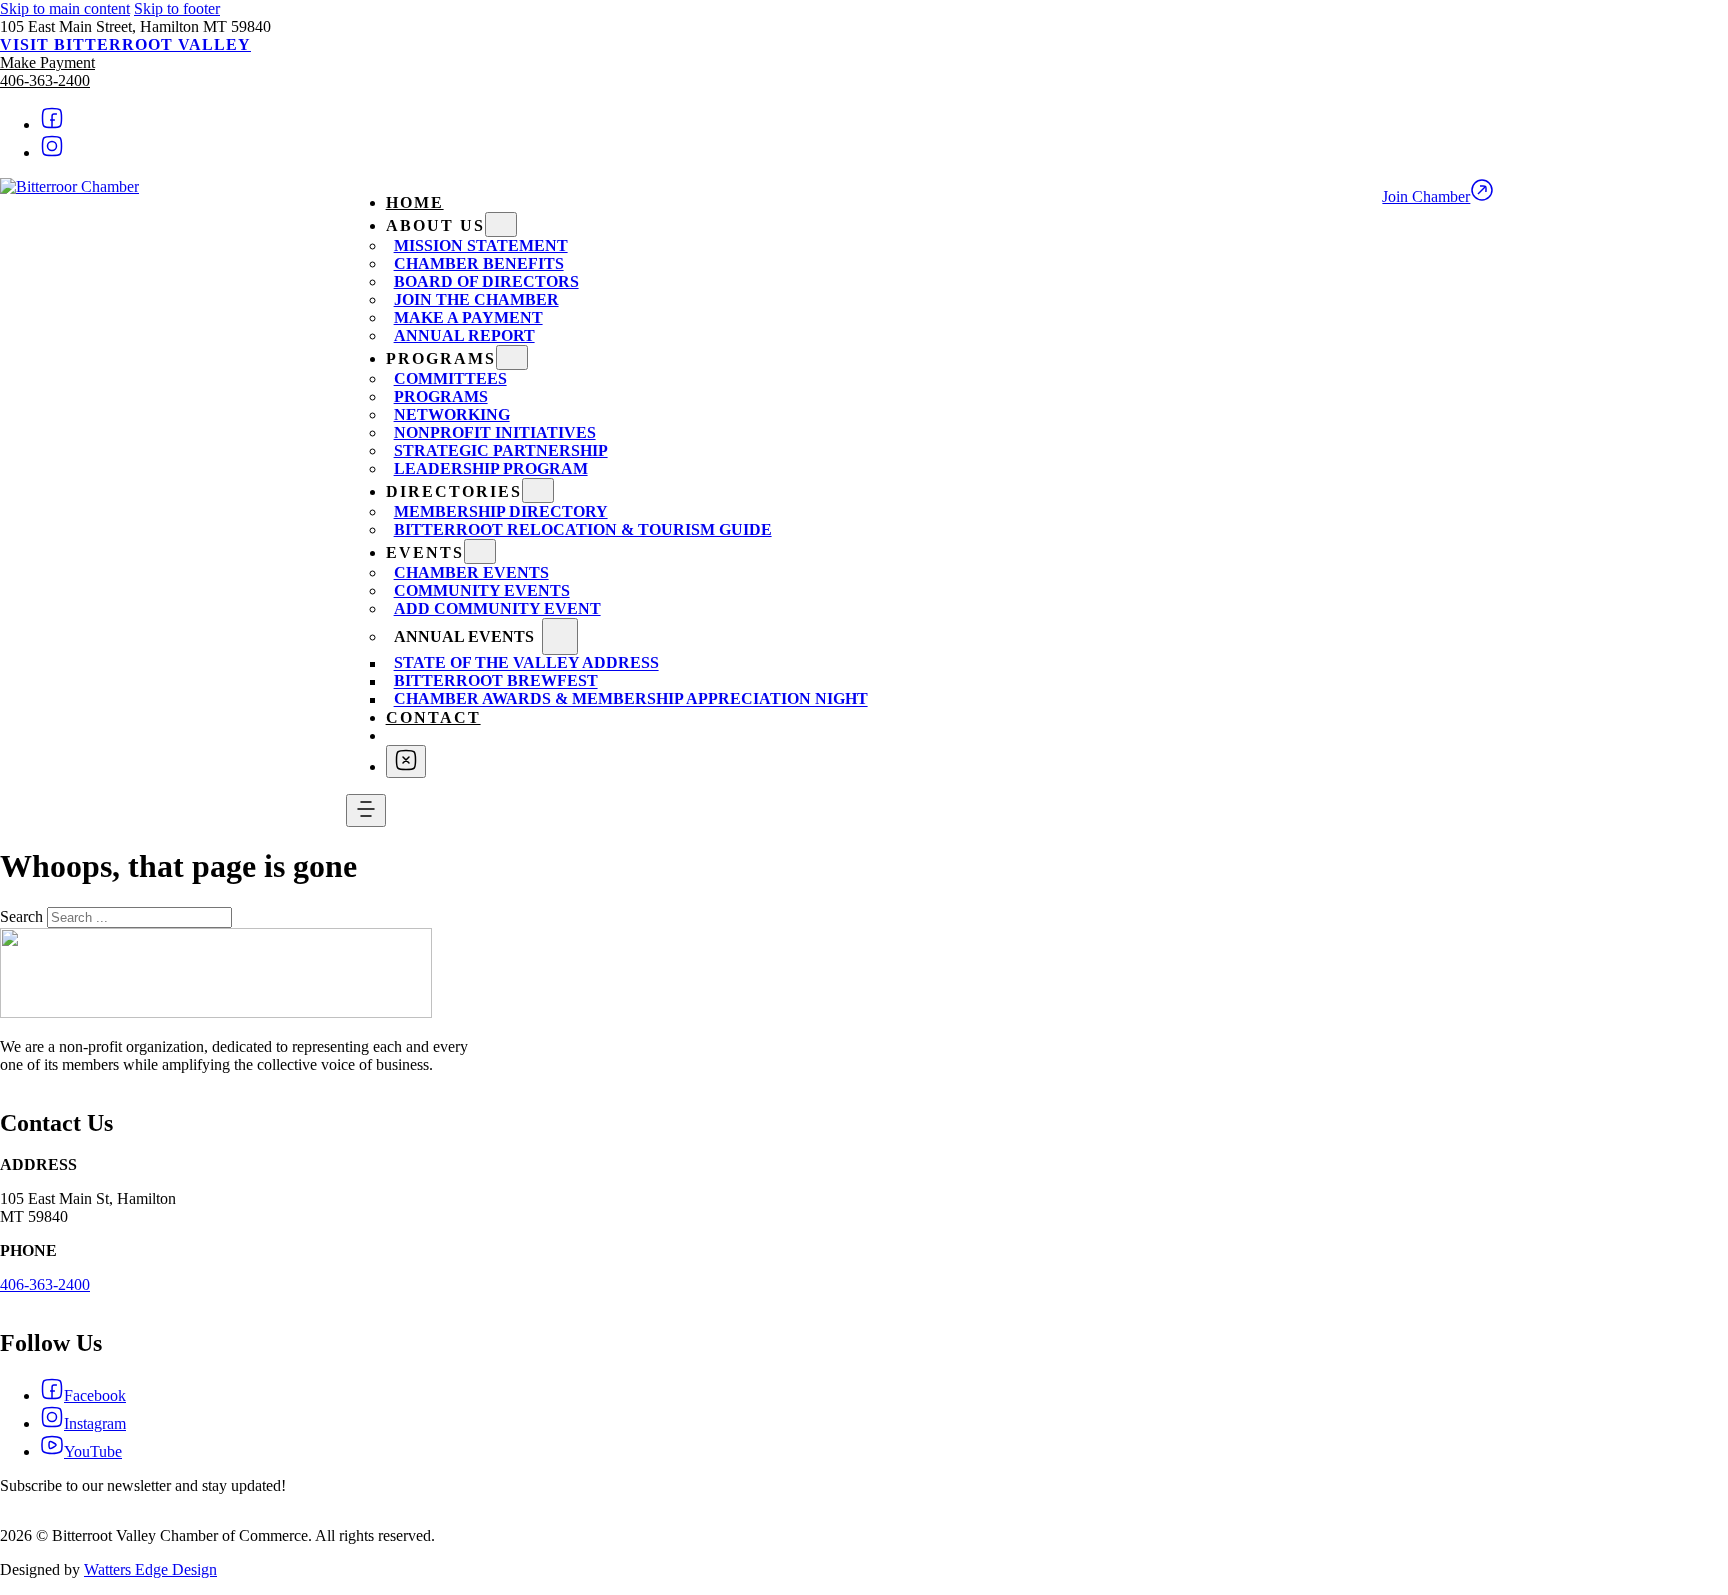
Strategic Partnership (501, 450)
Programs (441, 396)
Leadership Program (491, 468)
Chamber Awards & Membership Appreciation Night (631, 699)
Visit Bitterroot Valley (125, 44)
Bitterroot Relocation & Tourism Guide (583, 529)
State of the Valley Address (526, 663)
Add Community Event (497, 608)
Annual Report (464, 335)
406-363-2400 (45, 80)
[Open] (366, 810)
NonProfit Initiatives (495, 432)
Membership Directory (501, 511)
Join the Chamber (476, 299)
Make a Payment (468, 317)
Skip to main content (65, 8)
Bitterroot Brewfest (496, 681)
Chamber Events (471, 572)
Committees (450, 378)
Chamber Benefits (479, 263)
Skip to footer (177, 8)
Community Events (482, 590)
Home (415, 202)
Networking (452, 414)
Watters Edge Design (150, 1569)
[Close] (406, 761)
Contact (433, 717)
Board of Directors (486, 281)
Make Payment (47, 62)
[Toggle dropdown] (501, 224)
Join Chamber (1426, 196)
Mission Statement (481, 245)
